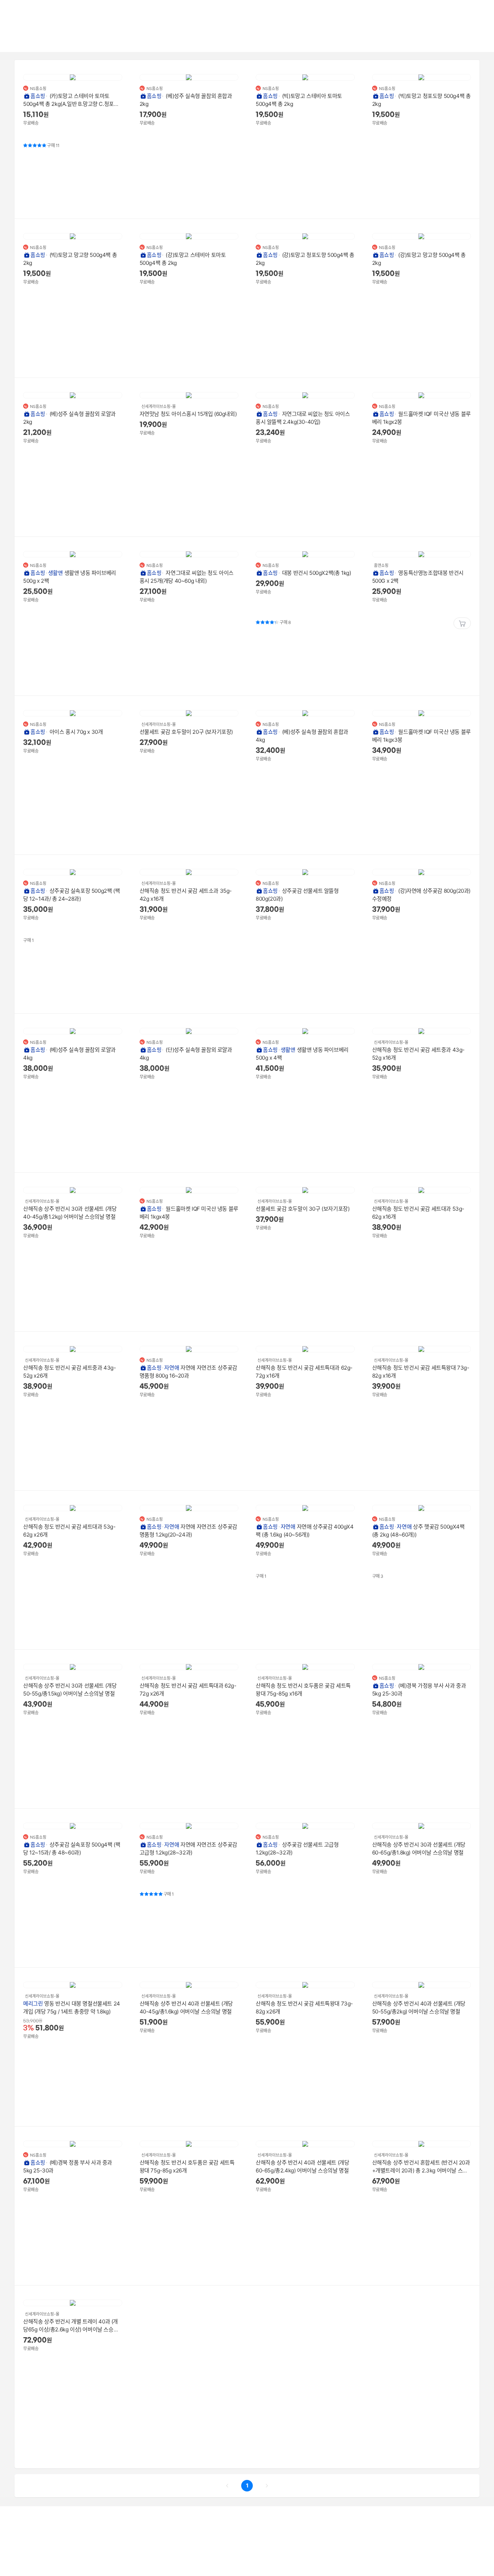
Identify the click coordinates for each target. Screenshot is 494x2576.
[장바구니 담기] (462, 623)
